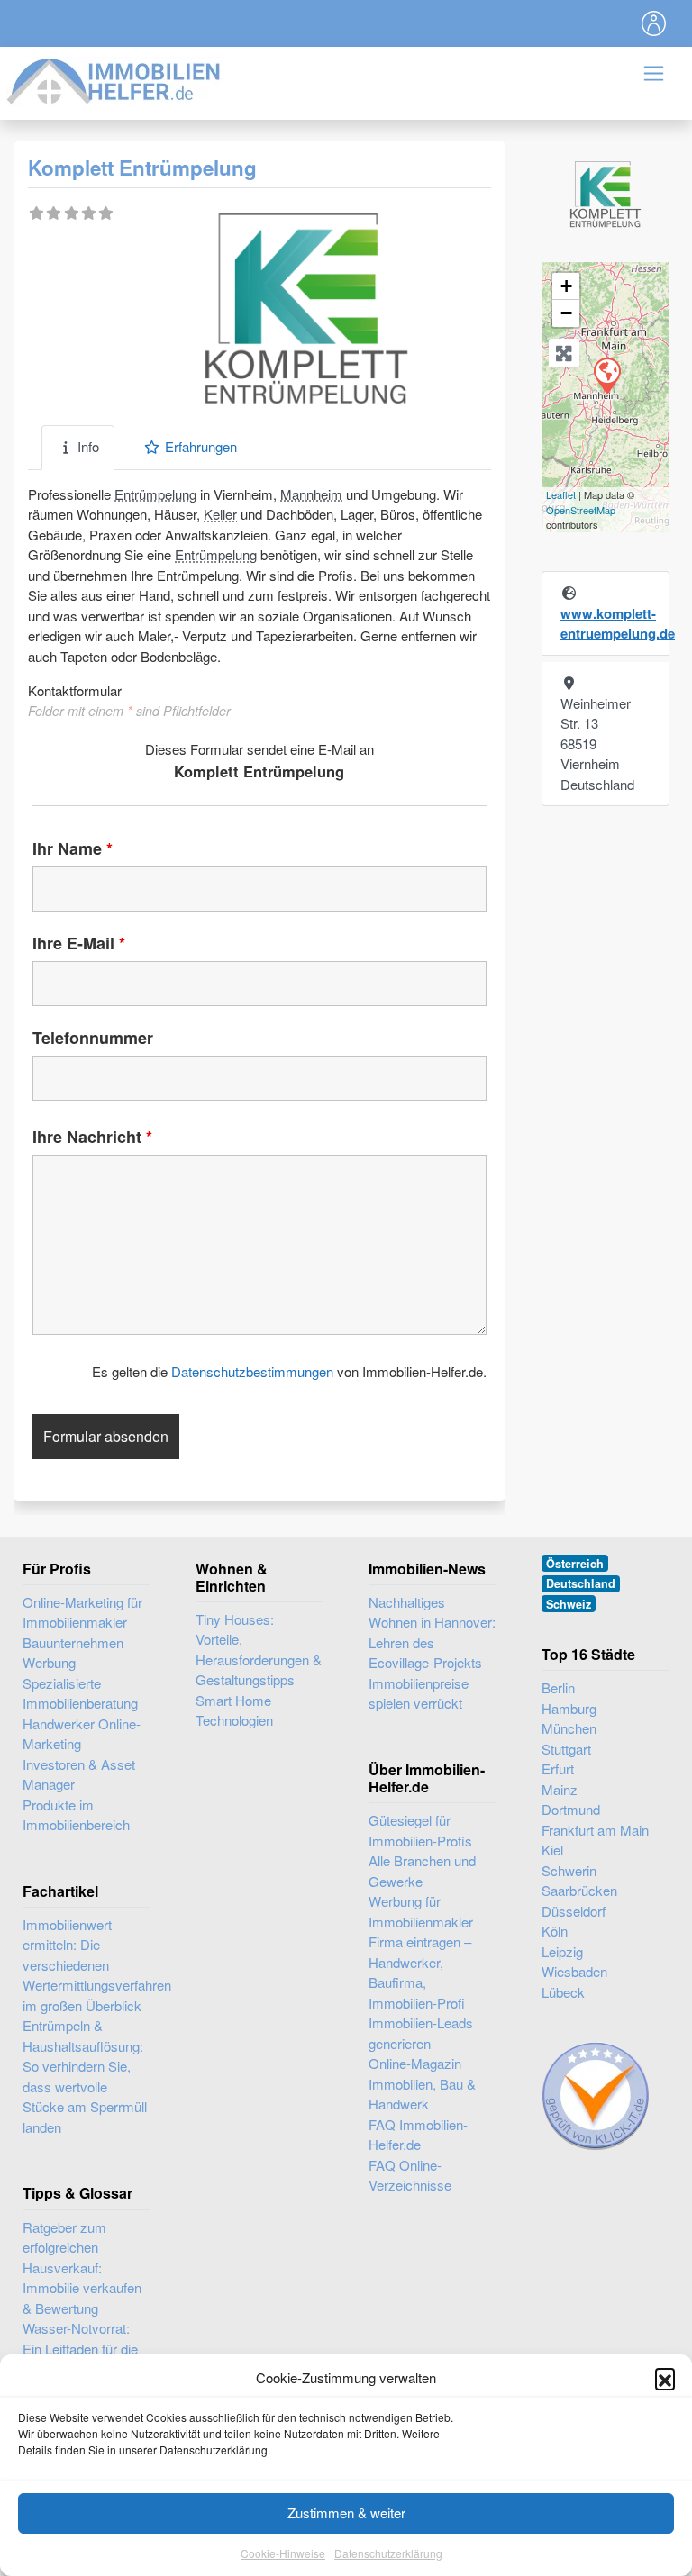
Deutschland (581, 1583)
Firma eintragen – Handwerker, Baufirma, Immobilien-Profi (420, 1972)
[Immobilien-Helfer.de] (114, 79)
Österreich (575, 1564)
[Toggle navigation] (654, 23)
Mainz (560, 1789)
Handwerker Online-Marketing (82, 1734)
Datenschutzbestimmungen (252, 1371)
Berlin (558, 1687)
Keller (220, 514)
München (569, 1728)
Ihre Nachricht (92, 1137)
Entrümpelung (155, 494)
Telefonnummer (93, 1038)
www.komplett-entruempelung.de (618, 624)
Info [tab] (88, 446)
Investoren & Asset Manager (79, 1774)
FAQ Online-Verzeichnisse (410, 2175)
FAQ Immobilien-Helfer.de (418, 2135)
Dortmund (571, 1809)
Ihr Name (73, 848)
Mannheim (311, 494)
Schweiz (569, 1604)
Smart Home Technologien (234, 1710)
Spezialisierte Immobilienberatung (80, 1693)
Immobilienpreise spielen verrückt (419, 1693)
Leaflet (561, 494)
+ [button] (566, 286)
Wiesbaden (574, 1971)
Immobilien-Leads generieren (421, 2033)
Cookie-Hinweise (283, 2553)
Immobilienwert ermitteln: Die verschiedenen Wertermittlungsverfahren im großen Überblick (97, 1965)
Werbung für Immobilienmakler (421, 1911)
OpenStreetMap (581, 510)
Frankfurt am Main (595, 1830)
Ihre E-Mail (79, 943)
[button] (665, 2378)
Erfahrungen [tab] (201, 446)
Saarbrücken (579, 1890)
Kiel (552, 1850)
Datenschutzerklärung (388, 2553)
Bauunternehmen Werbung (73, 1653)
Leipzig (562, 1951)
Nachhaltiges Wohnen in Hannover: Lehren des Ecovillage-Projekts (432, 1633)
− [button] (566, 313)
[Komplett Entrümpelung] (606, 375)
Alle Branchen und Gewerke (422, 1871)
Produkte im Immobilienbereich (76, 1815)
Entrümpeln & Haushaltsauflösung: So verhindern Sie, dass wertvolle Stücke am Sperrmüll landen (85, 2076)
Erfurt (558, 1769)
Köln (555, 1931)
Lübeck (563, 1992)
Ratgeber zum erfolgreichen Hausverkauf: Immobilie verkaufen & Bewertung (82, 2268)
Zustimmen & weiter (346, 2513)
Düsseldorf (574, 1911)
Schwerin (569, 1870)
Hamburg (569, 1708)
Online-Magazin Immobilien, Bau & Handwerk (422, 2083)
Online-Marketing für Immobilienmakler (82, 1612)
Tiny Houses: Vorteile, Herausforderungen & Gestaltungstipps (259, 1650)
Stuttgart (566, 1749)
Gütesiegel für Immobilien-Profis (420, 1830)
